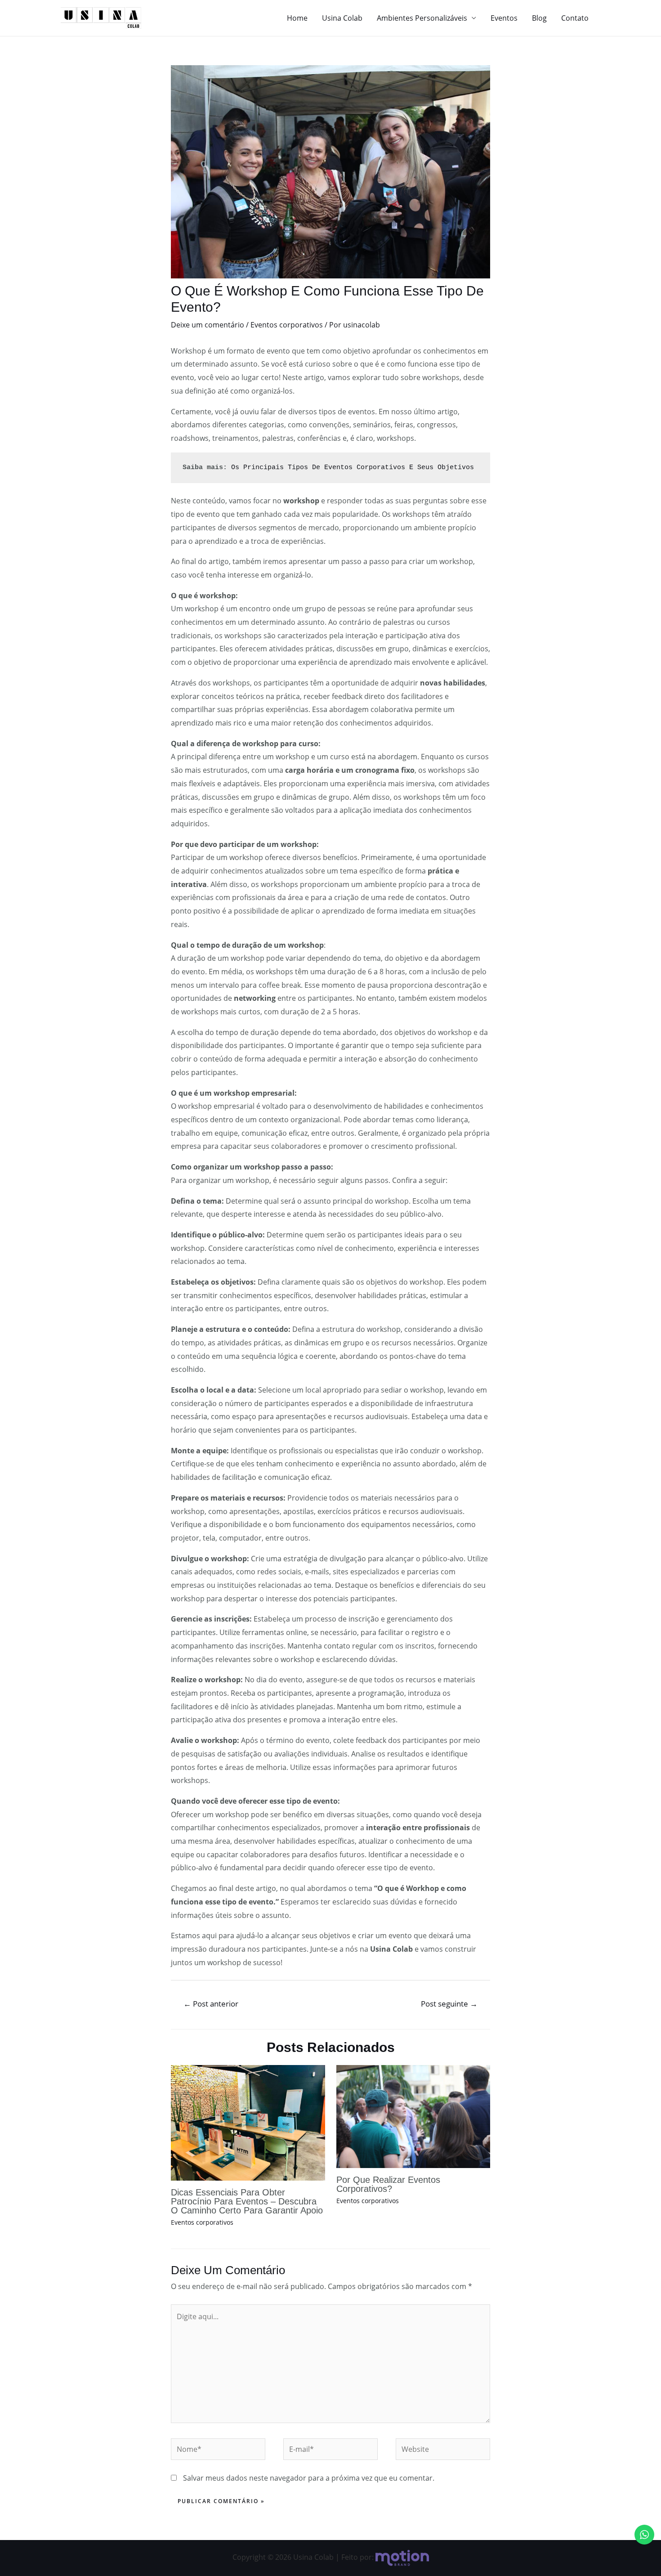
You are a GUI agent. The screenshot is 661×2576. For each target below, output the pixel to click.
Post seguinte (449, 2004)
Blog (539, 18)
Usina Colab (342, 18)
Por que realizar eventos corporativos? (388, 2184)
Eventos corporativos (287, 325)
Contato (575, 18)
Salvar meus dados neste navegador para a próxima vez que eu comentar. (309, 2478)
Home (297, 18)
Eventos (504, 18)
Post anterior (211, 2004)
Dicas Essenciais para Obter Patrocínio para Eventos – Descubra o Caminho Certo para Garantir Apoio (247, 2201)
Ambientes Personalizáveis (422, 18)
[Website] (443, 2451)
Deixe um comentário (208, 325)
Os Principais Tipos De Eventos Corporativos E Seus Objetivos (353, 468)
